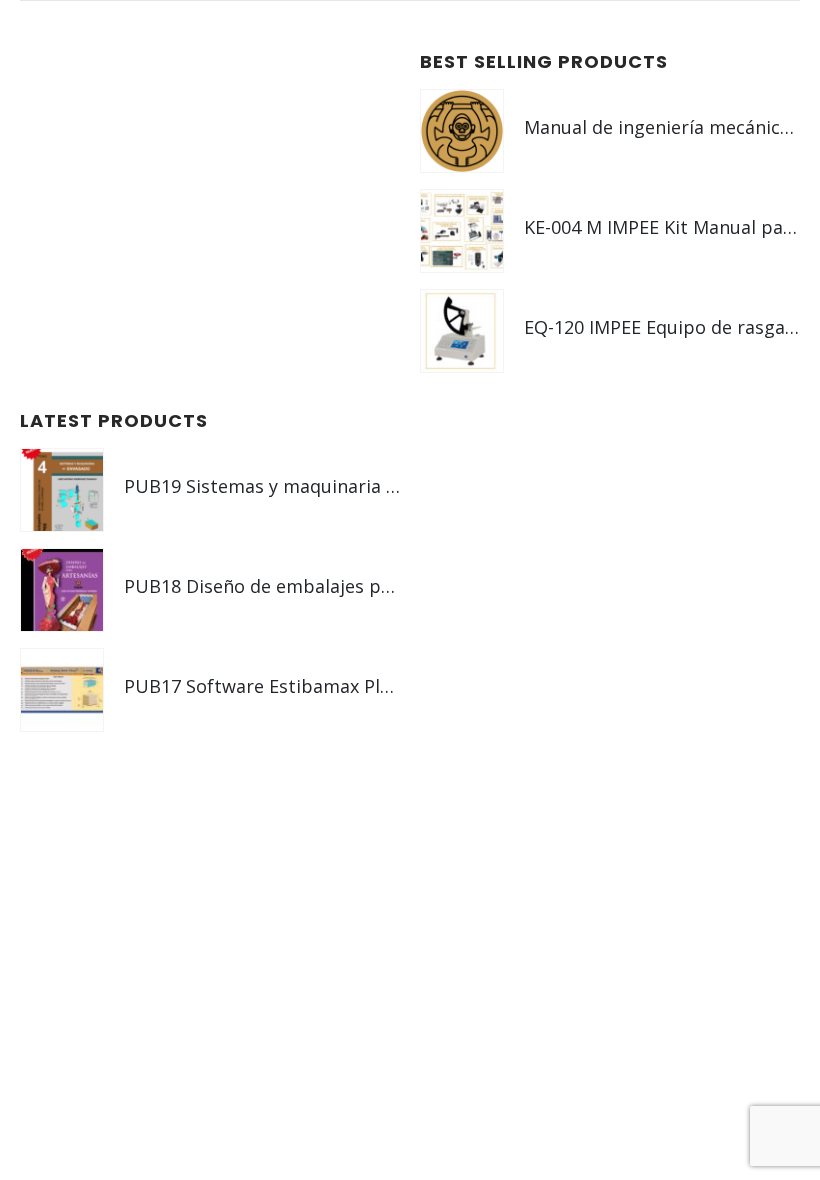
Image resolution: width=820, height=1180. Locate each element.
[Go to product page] (462, 131)
